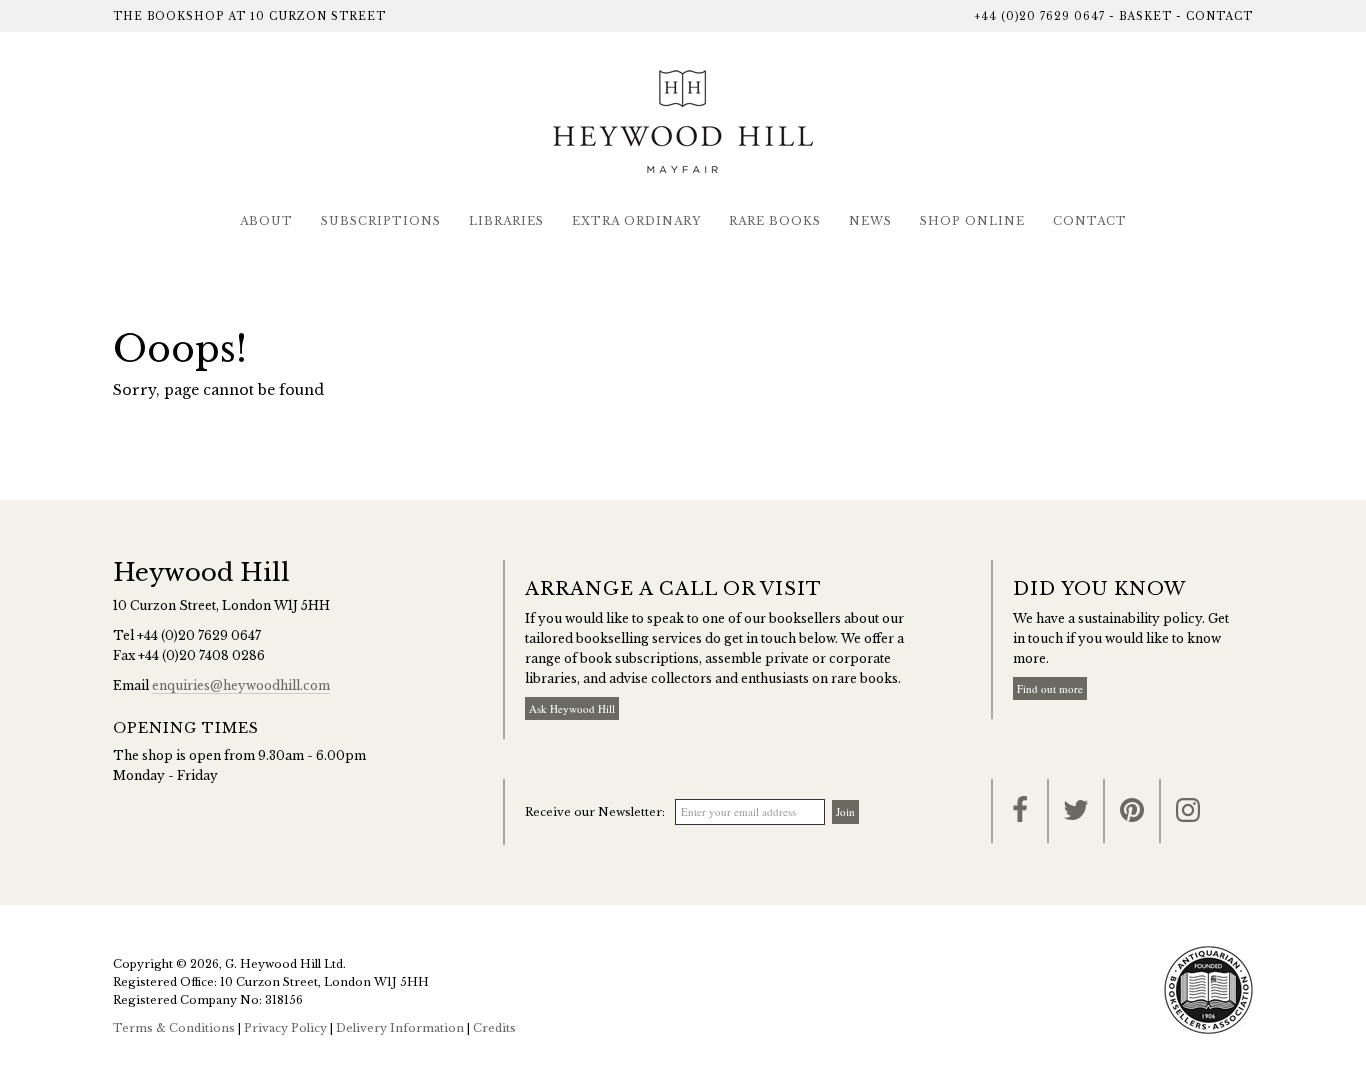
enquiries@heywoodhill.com (241, 685)
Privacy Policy (285, 1028)
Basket (1145, 16)
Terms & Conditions (174, 1028)
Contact (1219, 16)
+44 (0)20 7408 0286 (201, 655)
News (870, 221)
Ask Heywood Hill (572, 708)
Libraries (506, 221)
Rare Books (775, 221)
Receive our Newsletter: (595, 812)
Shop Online (972, 221)
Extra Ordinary (636, 221)
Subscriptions (381, 221)
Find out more (1050, 688)
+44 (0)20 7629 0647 (1039, 16)
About (266, 221)
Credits (494, 1028)
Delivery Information (400, 1028)
